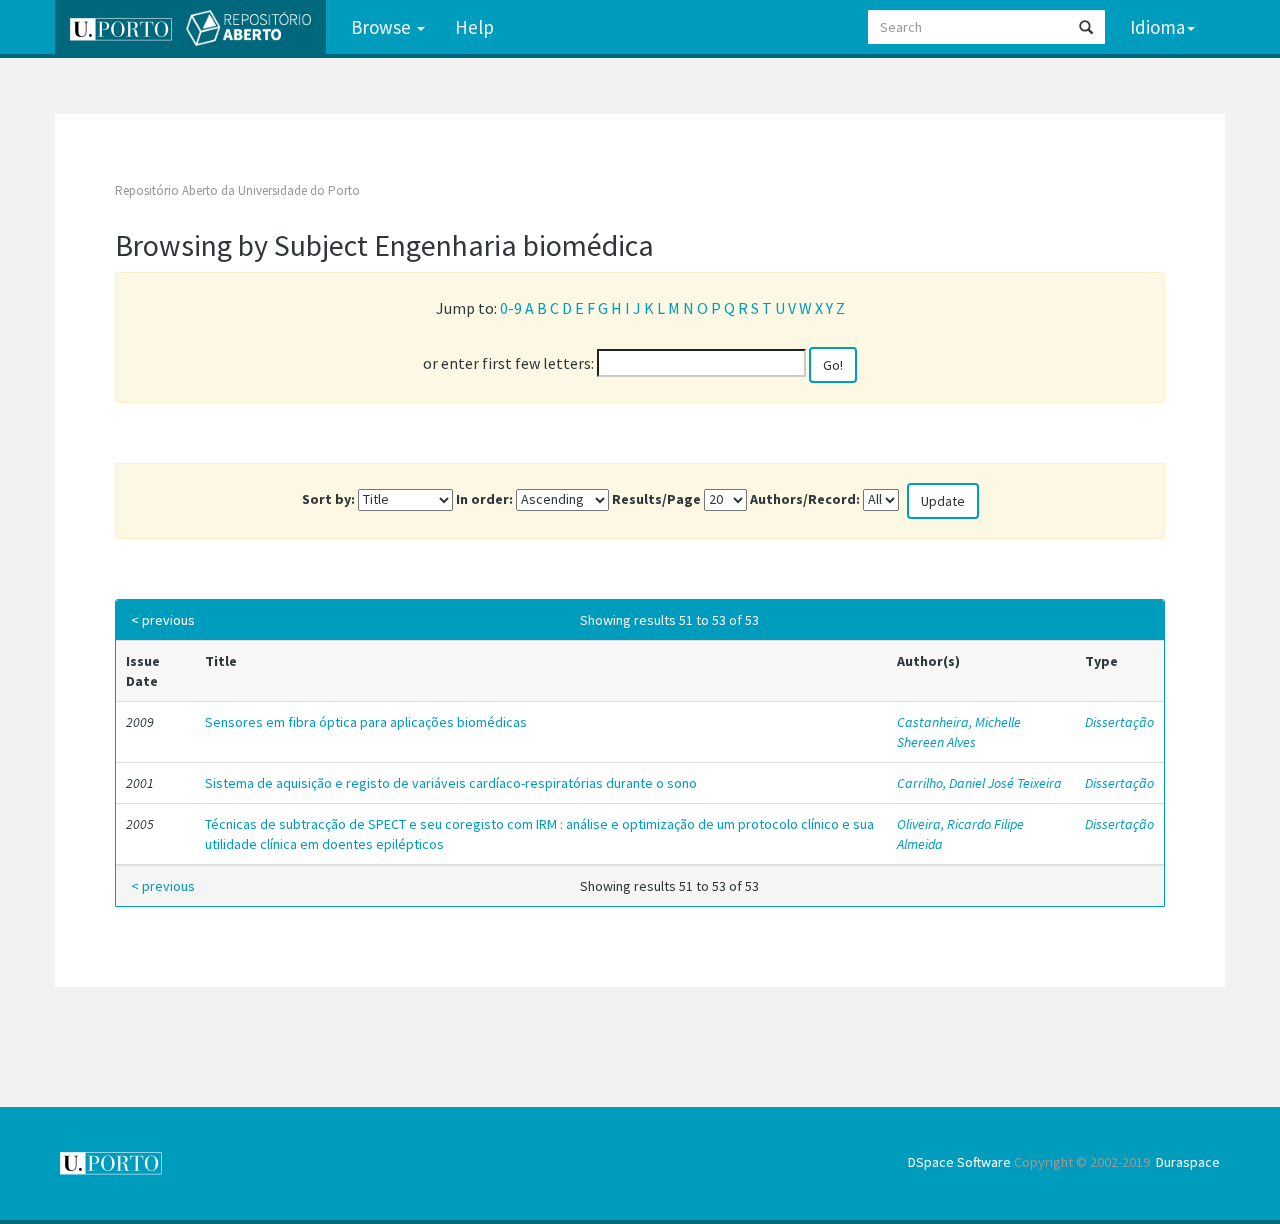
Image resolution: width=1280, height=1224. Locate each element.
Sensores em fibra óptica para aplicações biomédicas (366, 722)
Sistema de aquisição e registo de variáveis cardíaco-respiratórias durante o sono (451, 783)
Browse (383, 27)
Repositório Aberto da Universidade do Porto (237, 190)
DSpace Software (959, 1162)
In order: (484, 499)
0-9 (511, 308)
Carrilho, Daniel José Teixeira (979, 783)
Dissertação (1119, 722)
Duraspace (1188, 1162)
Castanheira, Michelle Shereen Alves (959, 732)
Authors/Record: (805, 499)
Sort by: (328, 499)
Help (474, 27)
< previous (163, 620)
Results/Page (656, 499)
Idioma (1157, 27)
